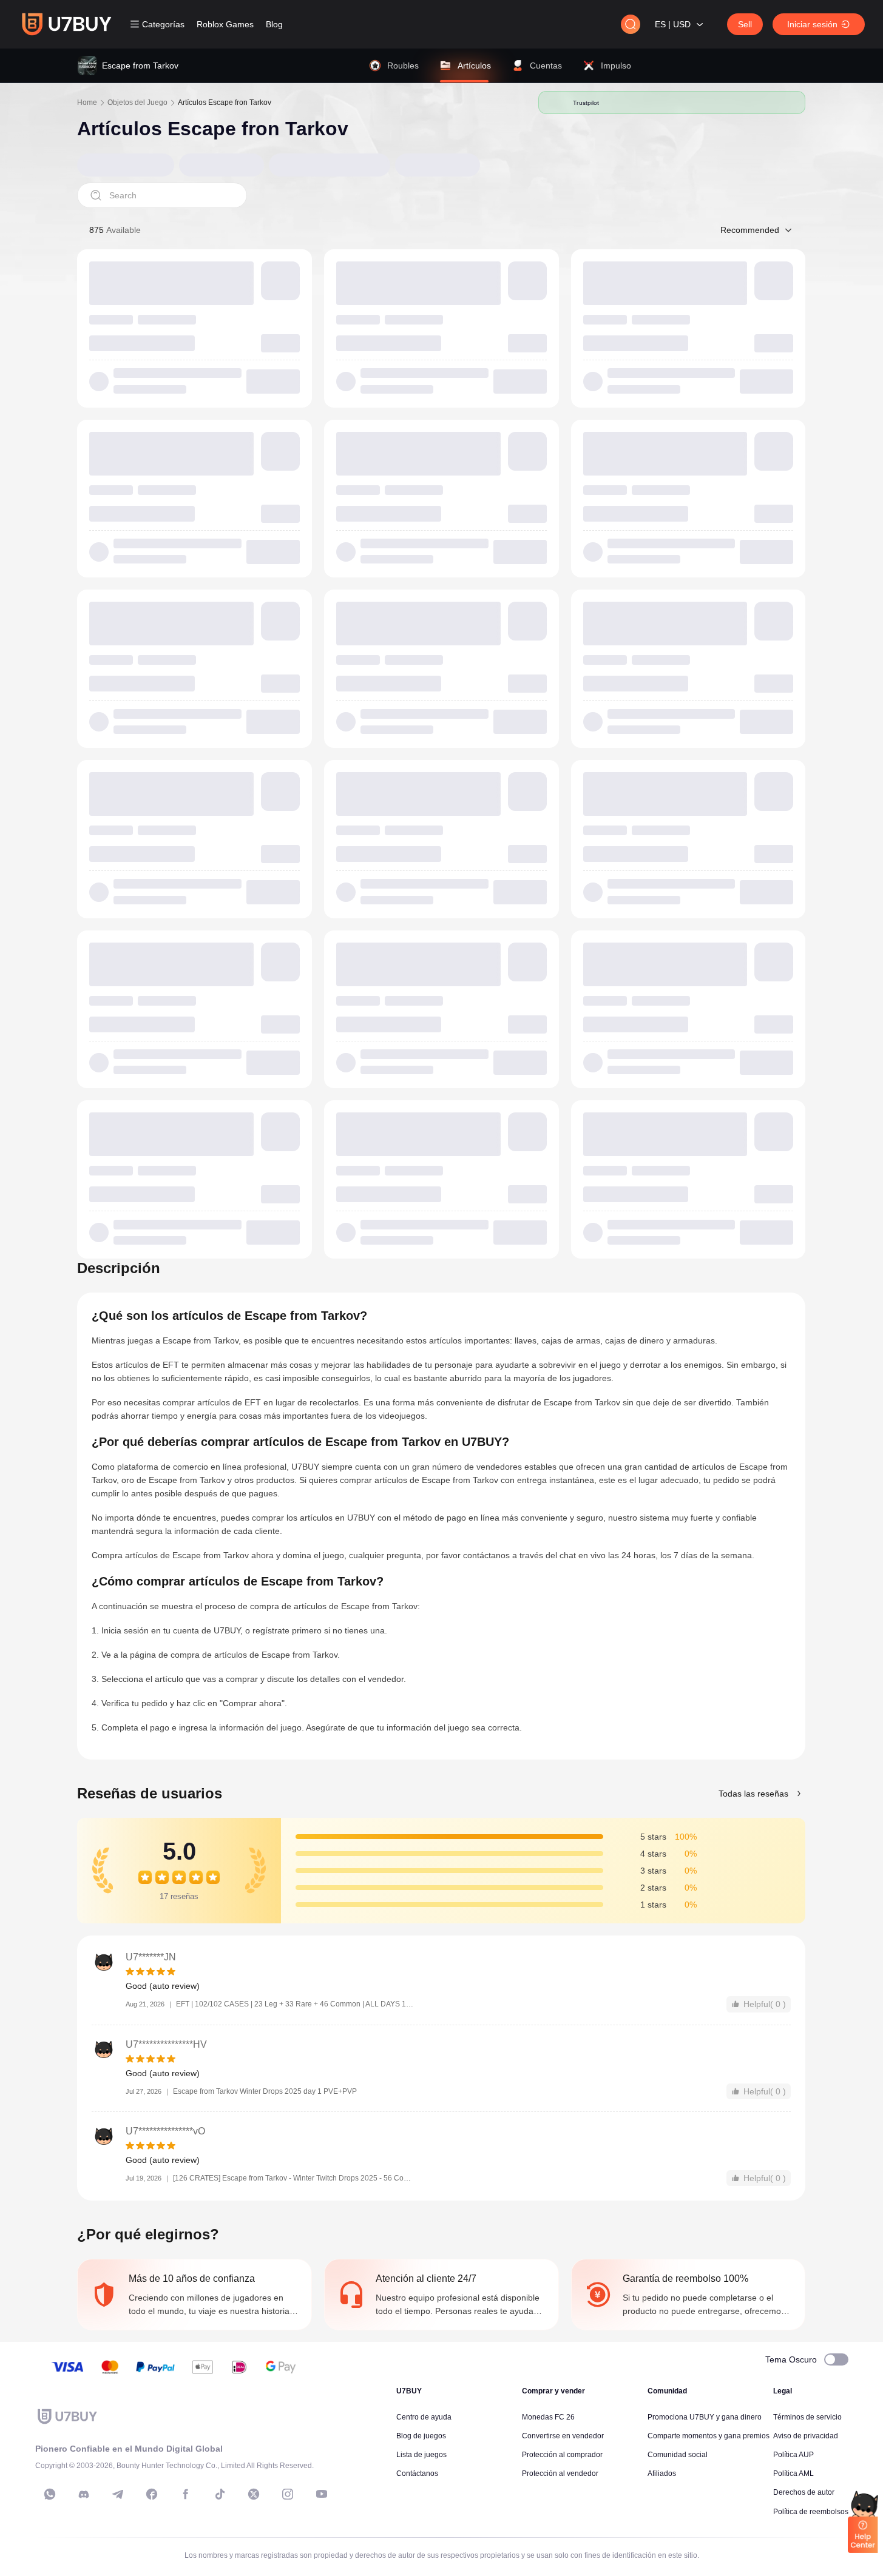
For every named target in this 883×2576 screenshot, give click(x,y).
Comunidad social (678, 2455)
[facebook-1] (152, 2494)
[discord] (84, 2494)
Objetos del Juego (137, 103)
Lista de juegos (421, 2455)
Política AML (793, 2473)
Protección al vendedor (560, 2473)
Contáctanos (417, 2473)
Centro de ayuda (424, 2417)
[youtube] (322, 2494)
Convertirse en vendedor (563, 2436)
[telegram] (118, 2494)
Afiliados (662, 2473)
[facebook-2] (186, 2494)
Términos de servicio (807, 2417)
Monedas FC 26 (548, 2417)
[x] (254, 2494)
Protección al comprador (562, 2455)
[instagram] (288, 2494)
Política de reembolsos (811, 2512)
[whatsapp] (50, 2494)
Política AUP (793, 2455)
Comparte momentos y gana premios (709, 2436)
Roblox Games (225, 24)
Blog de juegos (421, 2436)
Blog (274, 24)
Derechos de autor (804, 2492)
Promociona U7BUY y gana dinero (705, 2417)
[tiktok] (220, 2494)
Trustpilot (587, 103)
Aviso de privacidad (806, 2436)
